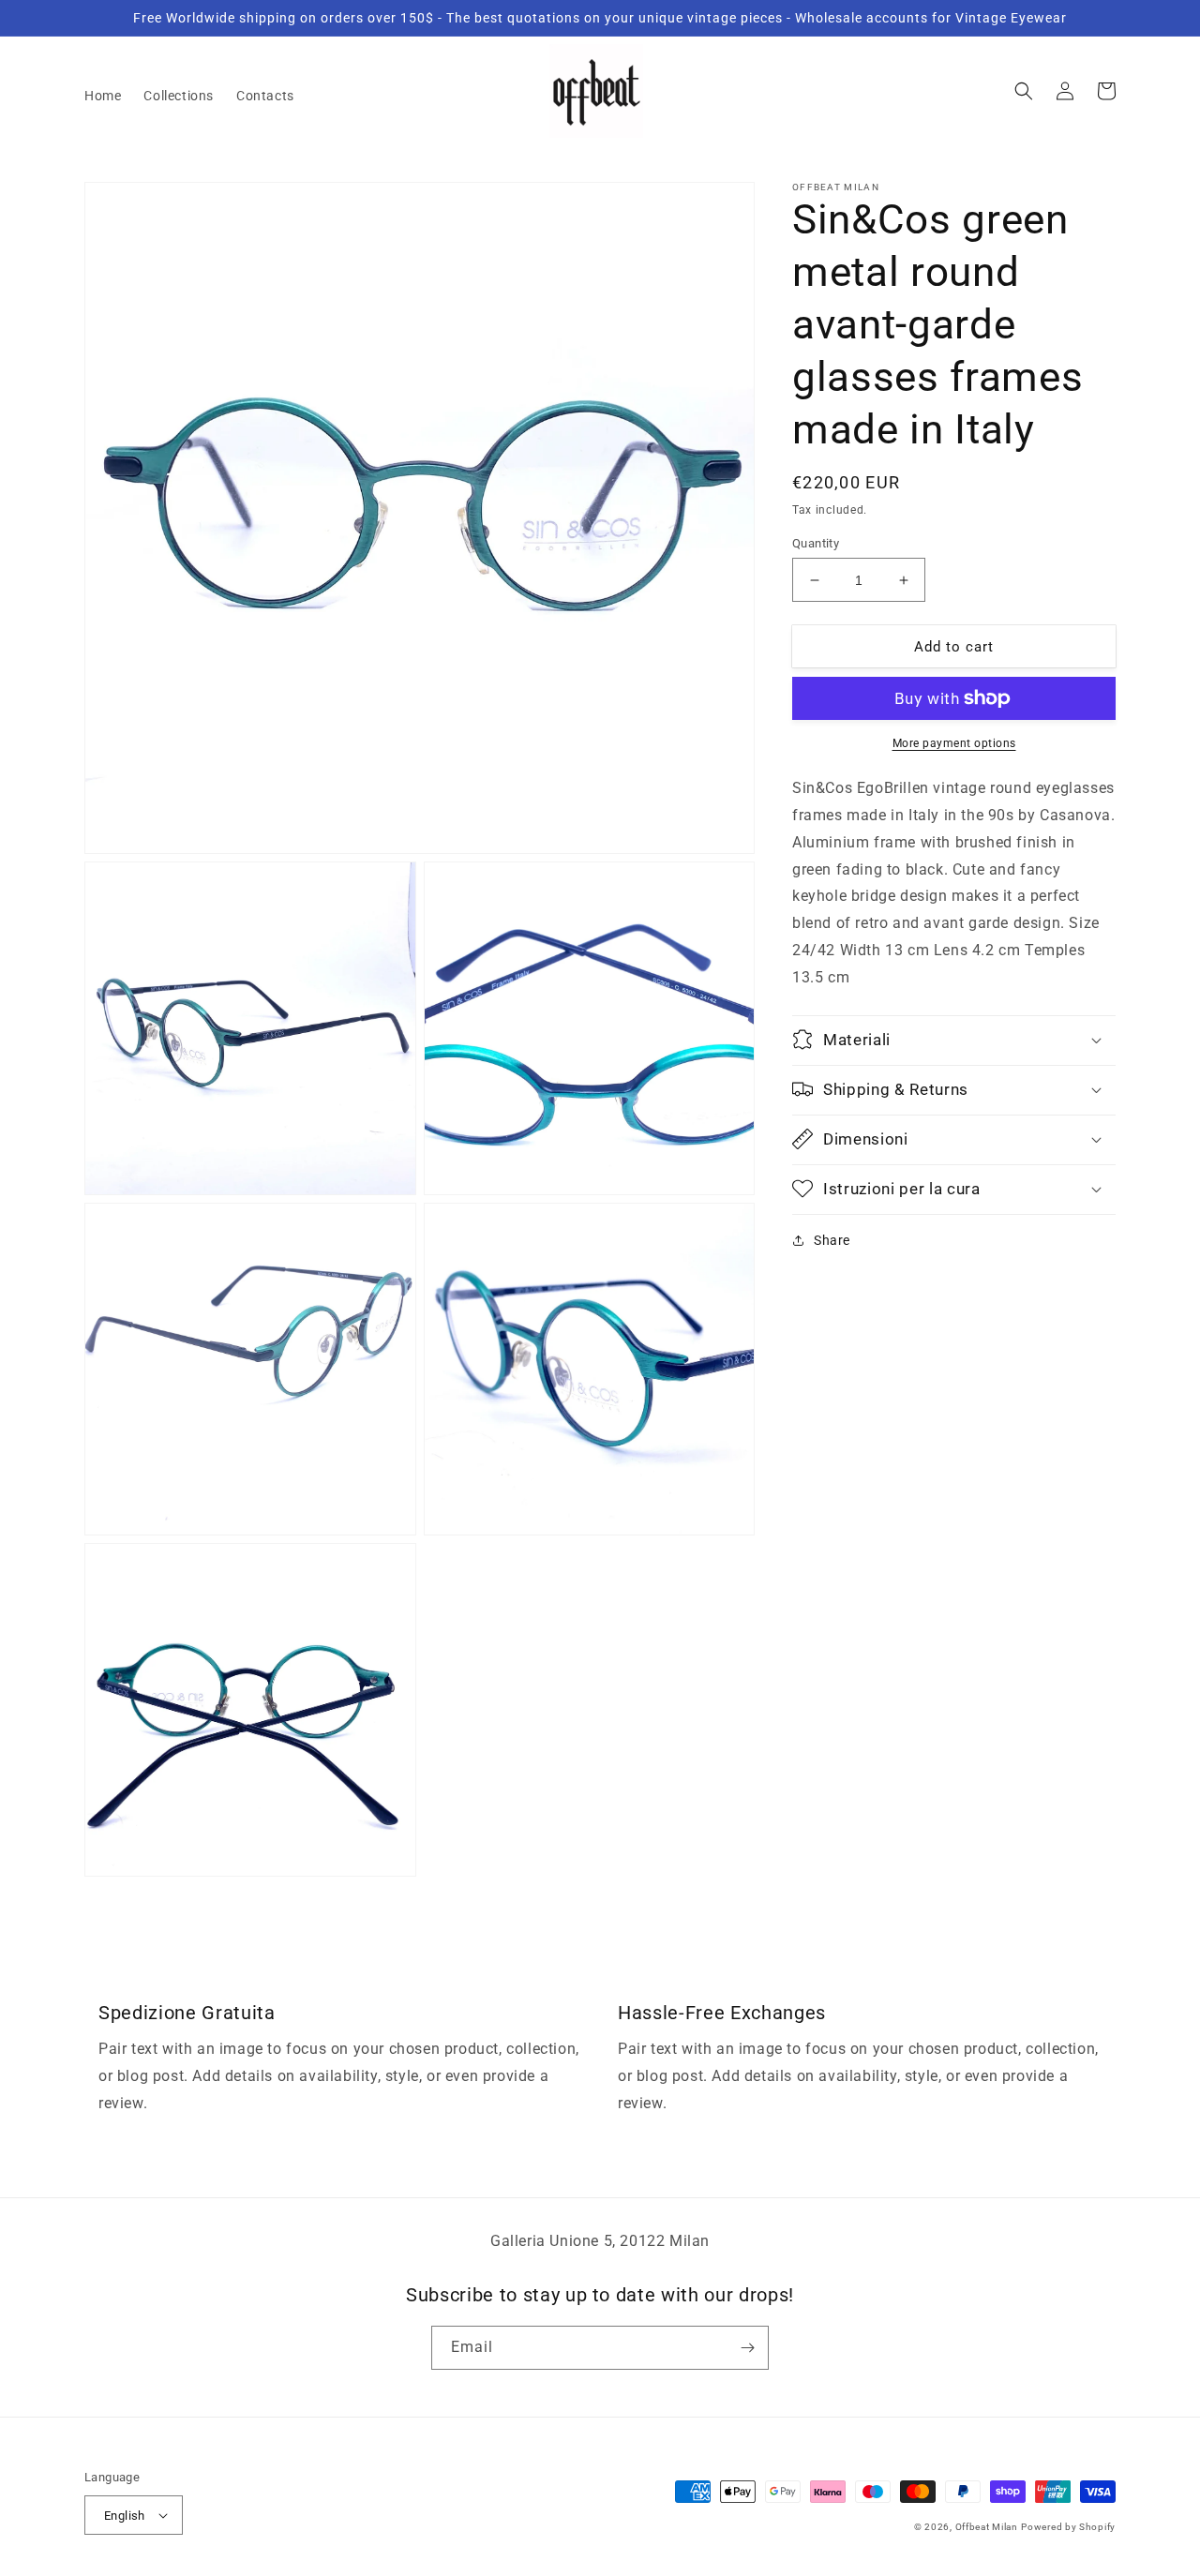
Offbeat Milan (987, 2527)
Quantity (816, 543)
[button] (1024, 91)
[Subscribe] (747, 2348)
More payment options (954, 743)
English (125, 2516)
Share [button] (832, 1239)
